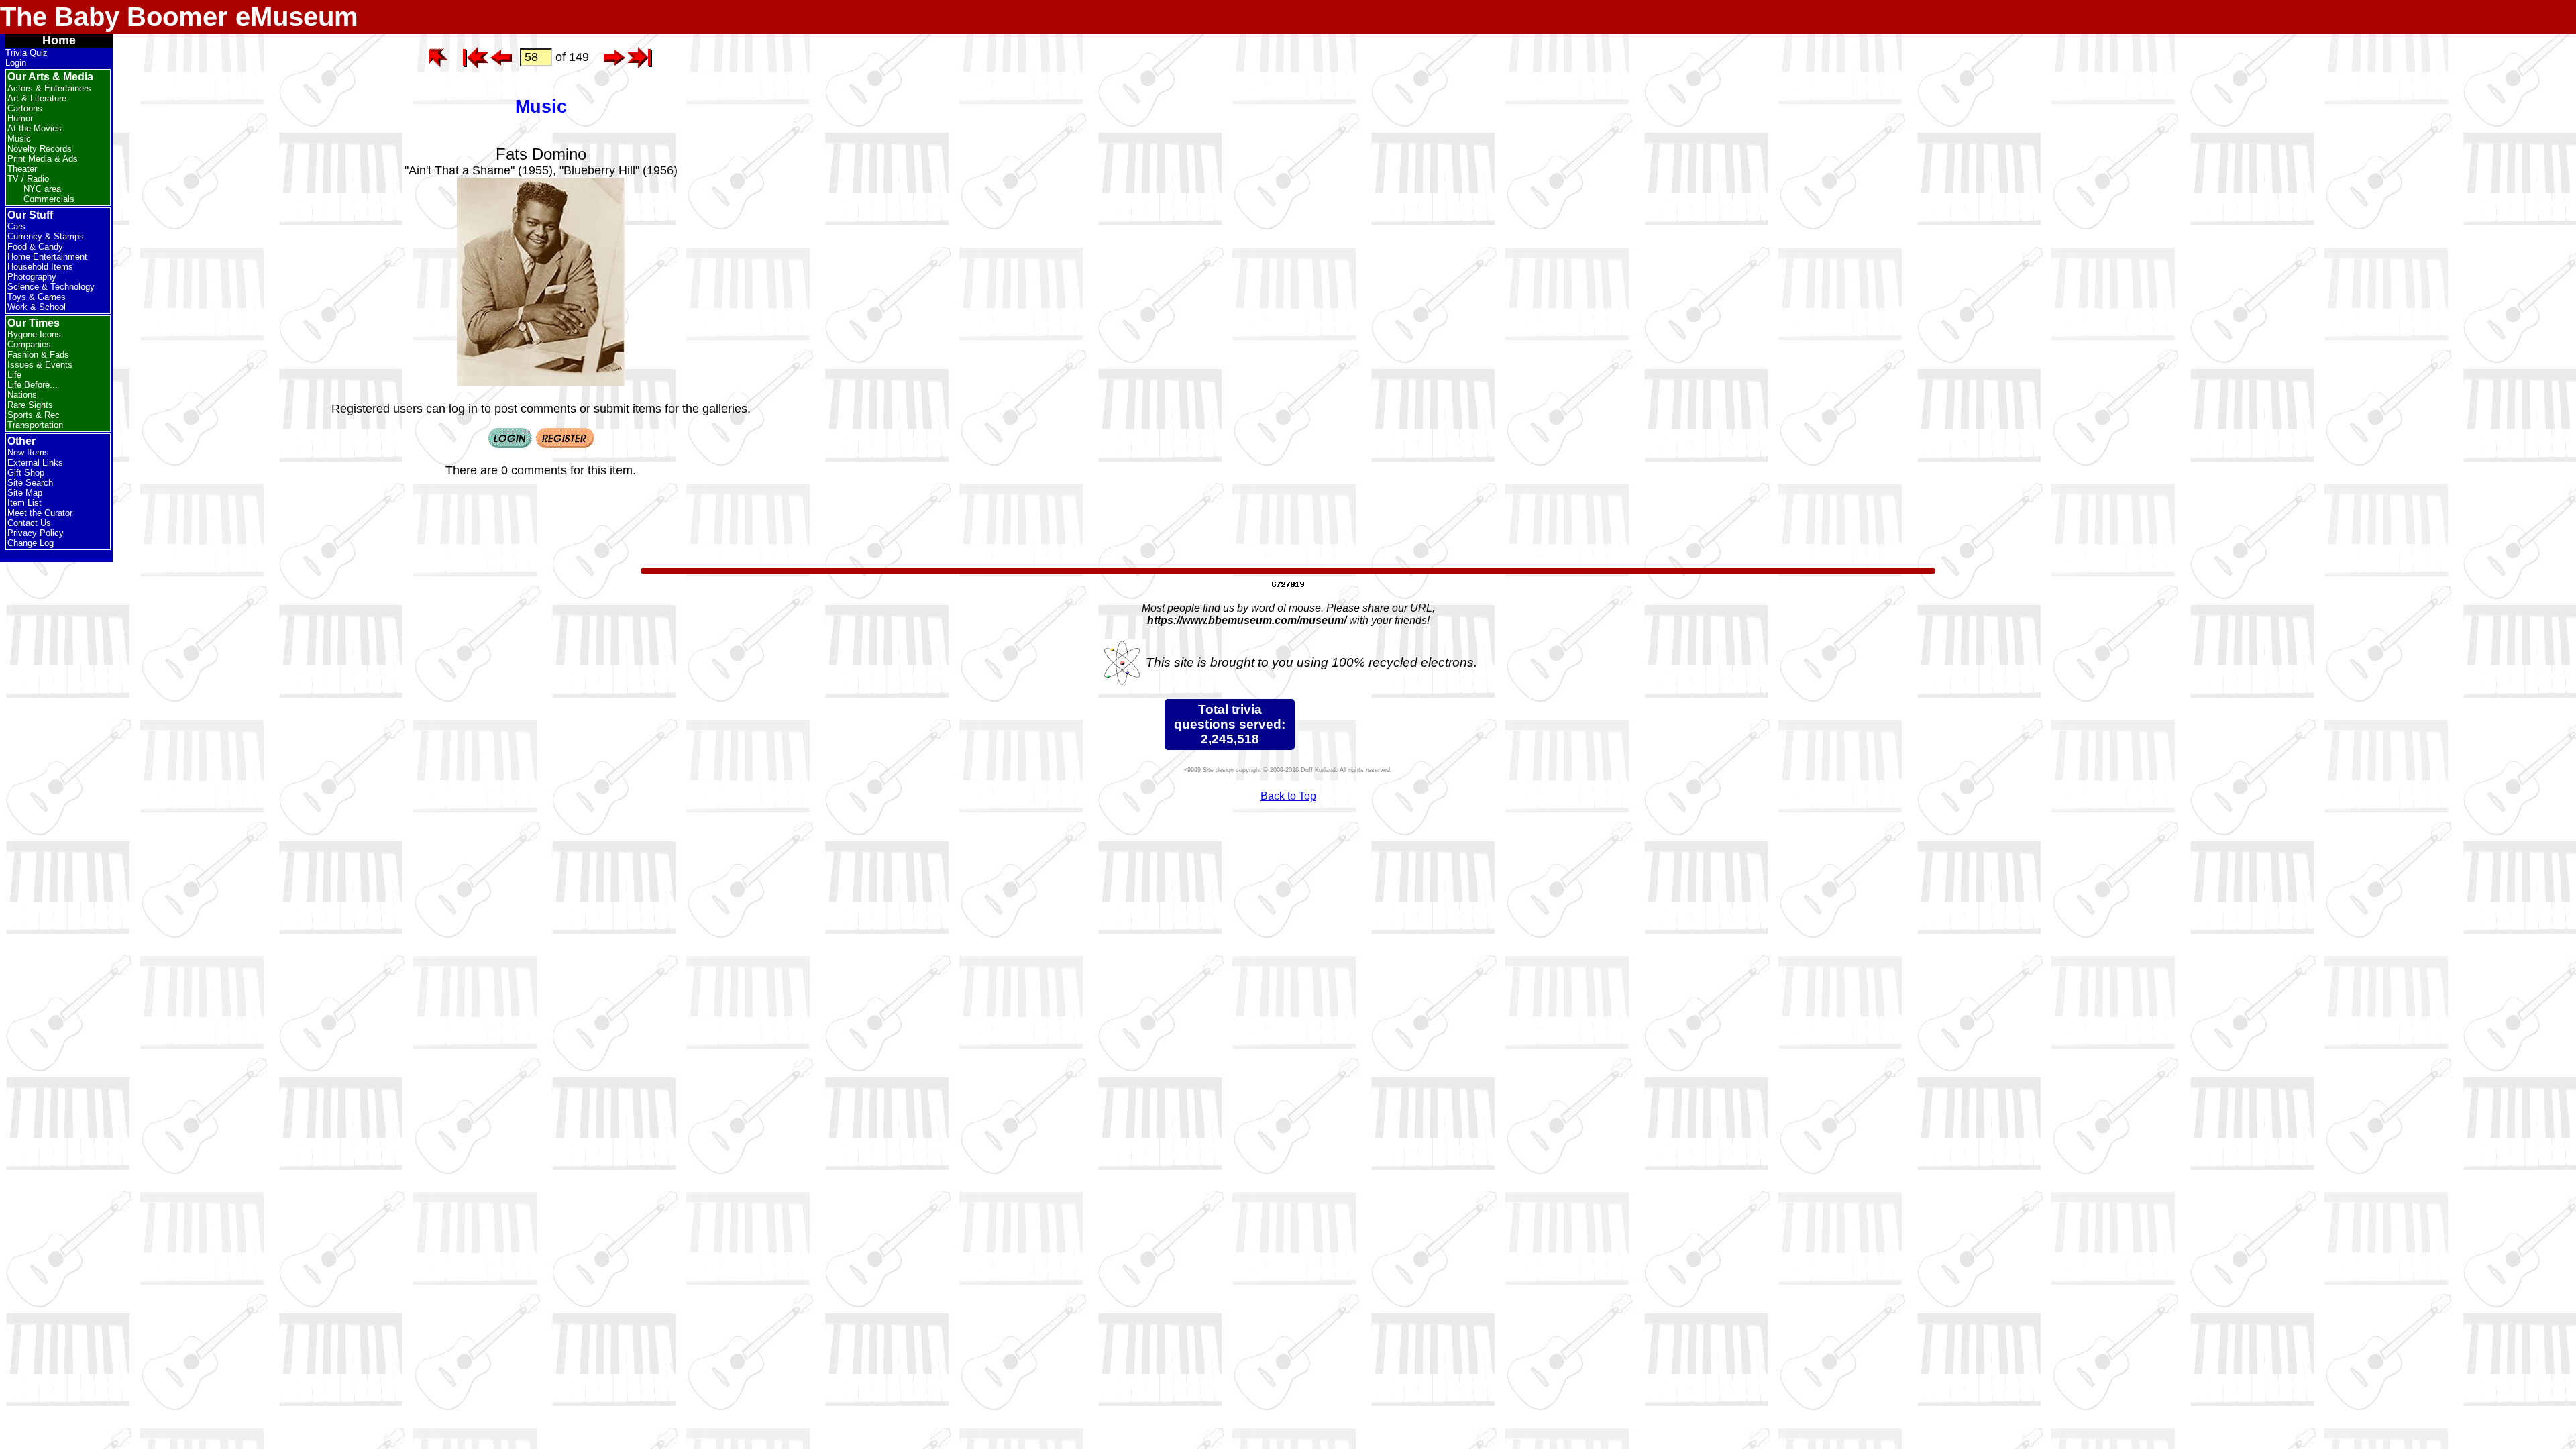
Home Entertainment (47, 257)
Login (16, 63)
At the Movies (35, 128)
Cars (16, 226)
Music (19, 139)
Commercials (49, 199)
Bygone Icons (34, 334)
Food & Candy (35, 247)
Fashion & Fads (38, 355)
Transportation (35, 425)
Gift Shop (26, 473)
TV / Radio (28, 179)
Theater (22, 169)
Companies (29, 344)
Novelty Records (40, 149)
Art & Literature (37, 98)
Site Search (30, 483)
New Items (28, 452)
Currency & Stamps (46, 236)
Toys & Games (37, 297)
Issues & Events (40, 365)
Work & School (37, 307)
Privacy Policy (36, 533)
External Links (35, 463)
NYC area (42, 189)
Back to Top (1288, 796)
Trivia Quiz (26, 53)
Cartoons (25, 108)
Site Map (25, 493)
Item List (24, 503)
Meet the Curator (40, 513)
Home (59, 40)
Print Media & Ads (43, 159)
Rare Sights (30, 405)
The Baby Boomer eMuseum (179, 17)
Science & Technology (51, 287)
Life (14, 375)
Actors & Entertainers (49, 88)
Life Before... (33, 385)
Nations (22, 395)
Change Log (31, 543)
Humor (20, 118)
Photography (32, 277)
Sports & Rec (34, 415)
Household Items (40, 267)
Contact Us (29, 523)
